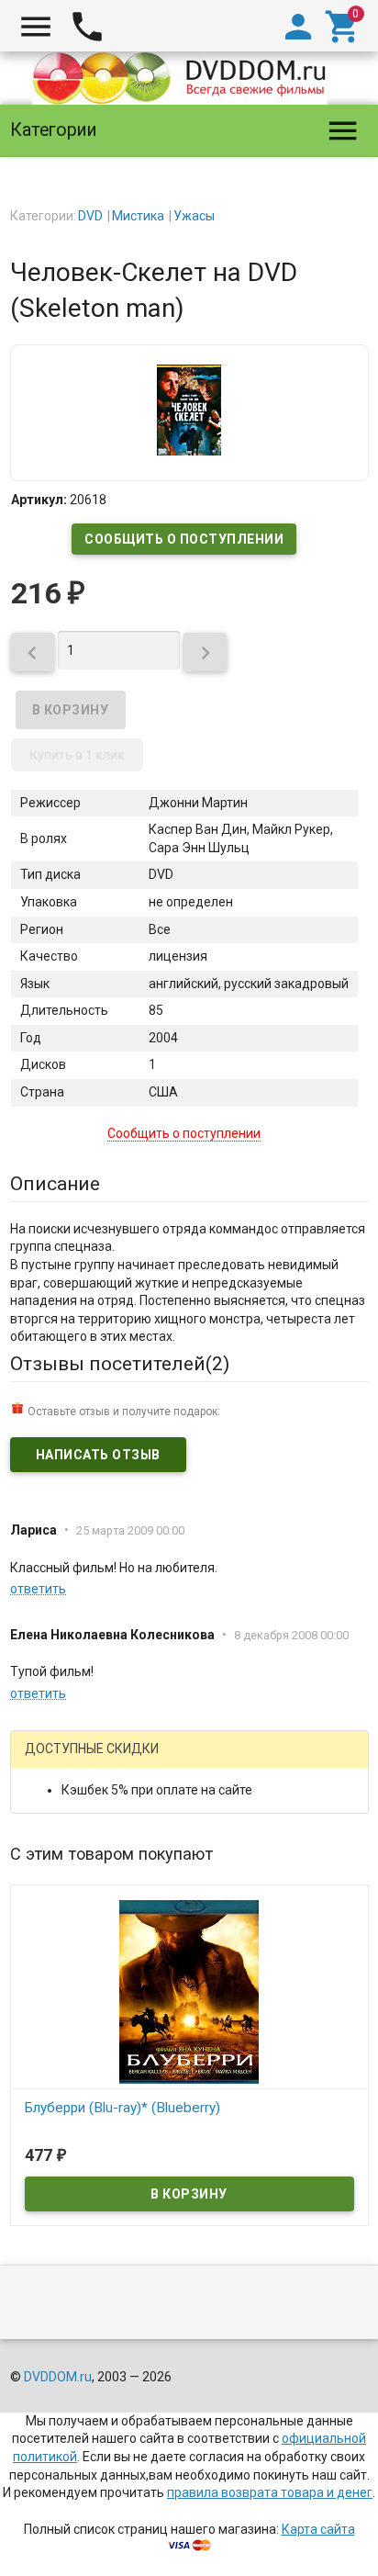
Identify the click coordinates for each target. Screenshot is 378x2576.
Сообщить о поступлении (184, 539)
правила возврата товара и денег (270, 2492)
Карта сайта (318, 2529)
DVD (90, 216)
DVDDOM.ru (58, 2377)
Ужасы (194, 216)
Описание (55, 1184)
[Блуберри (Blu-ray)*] (189, 1991)
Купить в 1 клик (77, 755)
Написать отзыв (98, 1455)
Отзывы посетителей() (120, 1364)
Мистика (138, 216)
